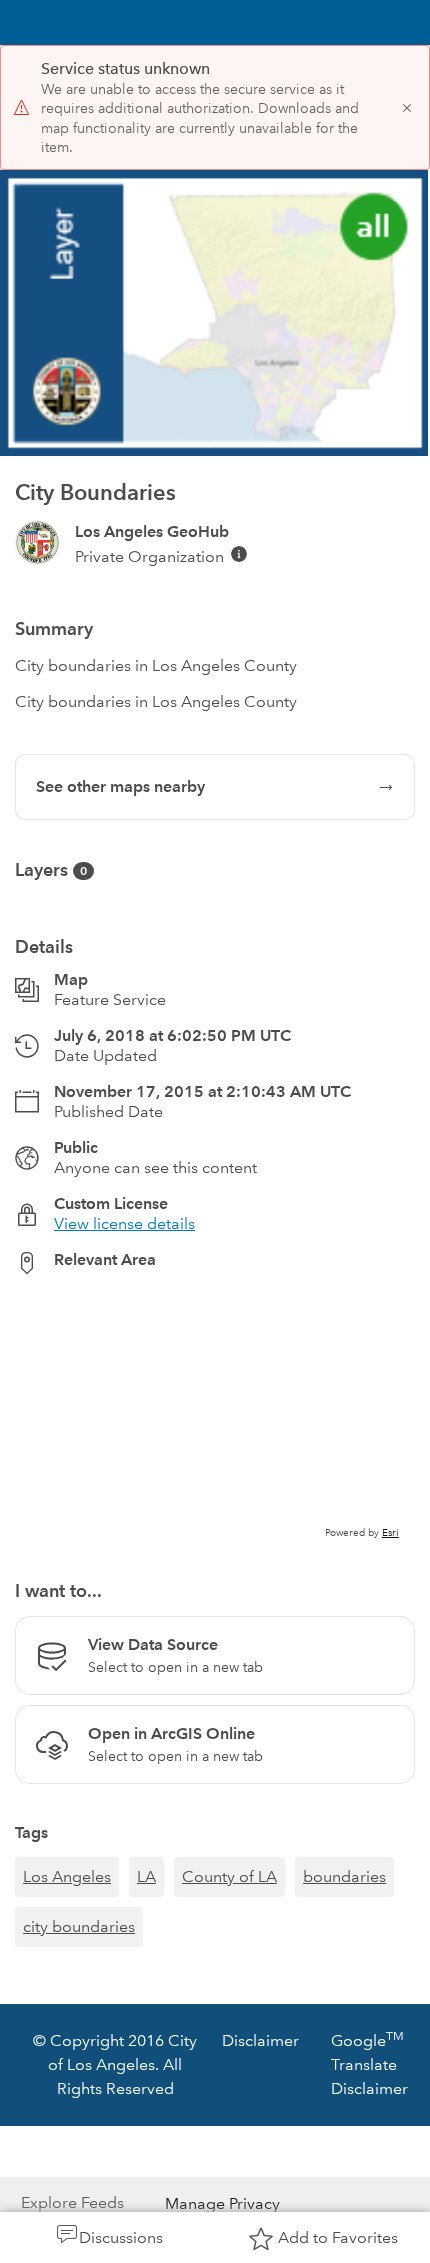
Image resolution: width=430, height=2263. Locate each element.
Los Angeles (67, 1876)
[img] (239, 554)
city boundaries (79, 1926)
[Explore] (215, 1416)
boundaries (344, 1876)
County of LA (229, 1876)
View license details (124, 1223)
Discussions (121, 2237)
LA (146, 1876)
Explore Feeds (72, 2202)
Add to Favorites (338, 2237)
